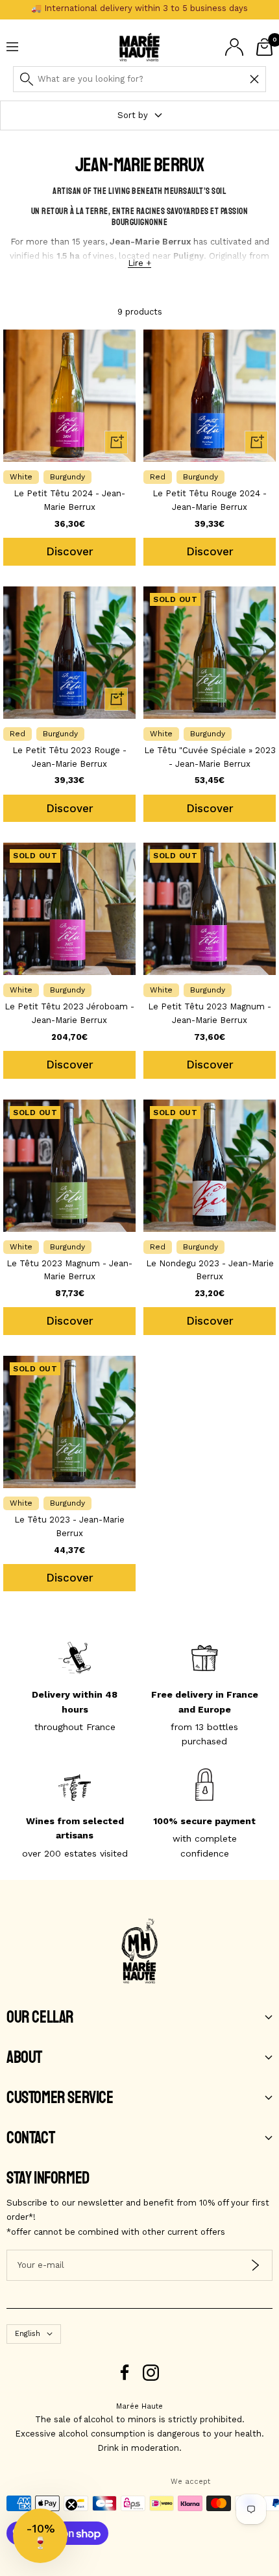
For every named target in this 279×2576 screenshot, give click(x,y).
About (24, 2058)
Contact (30, 2138)
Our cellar (40, 2017)
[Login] (234, 47)
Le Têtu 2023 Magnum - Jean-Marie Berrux (69, 1270)
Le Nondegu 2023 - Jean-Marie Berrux (210, 1270)
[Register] (255, 2265)
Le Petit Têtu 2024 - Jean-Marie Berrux (69, 500)
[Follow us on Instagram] (151, 2373)
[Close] (254, 79)
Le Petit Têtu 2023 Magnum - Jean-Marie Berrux (210, 1013)
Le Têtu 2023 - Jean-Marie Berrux (69, 1526)
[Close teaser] (71, 2505)
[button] (40, 2536)
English (28, 2334)
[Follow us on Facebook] (125, 2373)
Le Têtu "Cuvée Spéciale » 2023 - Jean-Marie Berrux (210, 757)
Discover (70, 551)
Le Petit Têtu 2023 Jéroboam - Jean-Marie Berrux (69, 1013)
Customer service (60, 2098)
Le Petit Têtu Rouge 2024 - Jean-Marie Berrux (210, 500)
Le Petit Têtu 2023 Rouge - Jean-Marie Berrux (69, 757)
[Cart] (264, 47)
